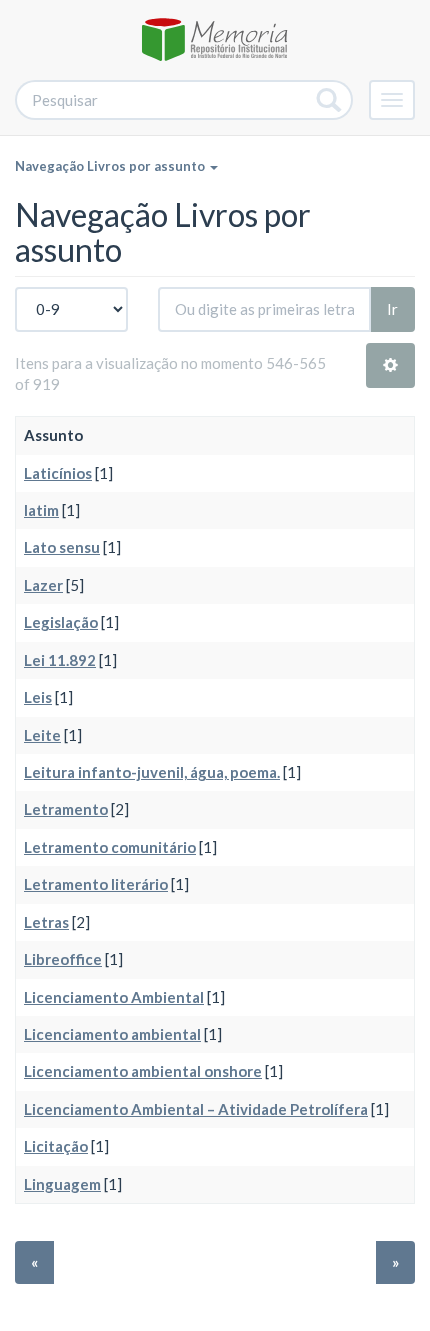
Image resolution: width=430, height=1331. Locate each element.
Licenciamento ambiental (112, 1034)
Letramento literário (96, 884)
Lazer (43, 585)
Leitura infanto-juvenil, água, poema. (152, 772)
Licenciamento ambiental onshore (143, 1071)
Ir (392, 309)
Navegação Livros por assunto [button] (111, 166)
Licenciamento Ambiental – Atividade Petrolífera (196, 1109)
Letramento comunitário (110, 847)
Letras (46, 922)
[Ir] (329, 100)
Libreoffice (63, 959)
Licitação (56, 1146)
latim (41, 510)
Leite (42, 735)
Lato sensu (62, 547)
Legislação (61, 622)
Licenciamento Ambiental (114, 997)
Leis (38, 697)
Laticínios (58, 473)
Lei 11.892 (60, 660)
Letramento (66, 809)
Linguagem (62, 1184)
